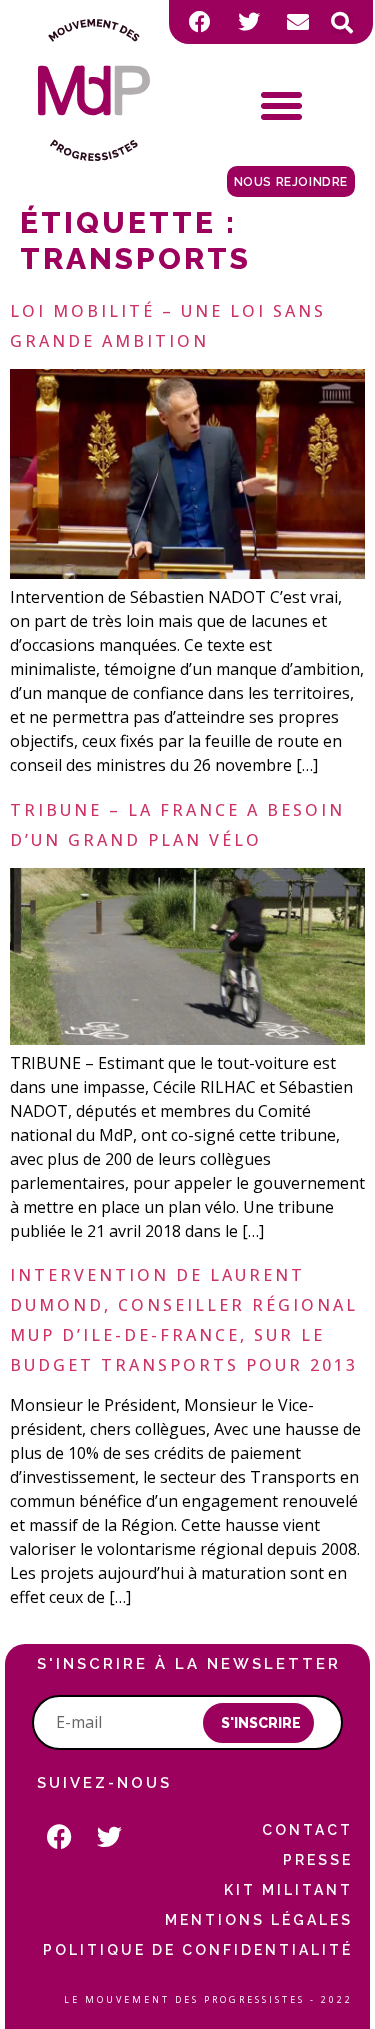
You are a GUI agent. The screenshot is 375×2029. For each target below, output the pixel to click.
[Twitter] (249, 22)
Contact (307, 1830)
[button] (342, 23)
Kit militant (288, 1890)
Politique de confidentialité (197, 1950)
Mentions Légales (258, 1920)
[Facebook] (200, 22)
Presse (317, 1860)
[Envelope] (298, 22)
